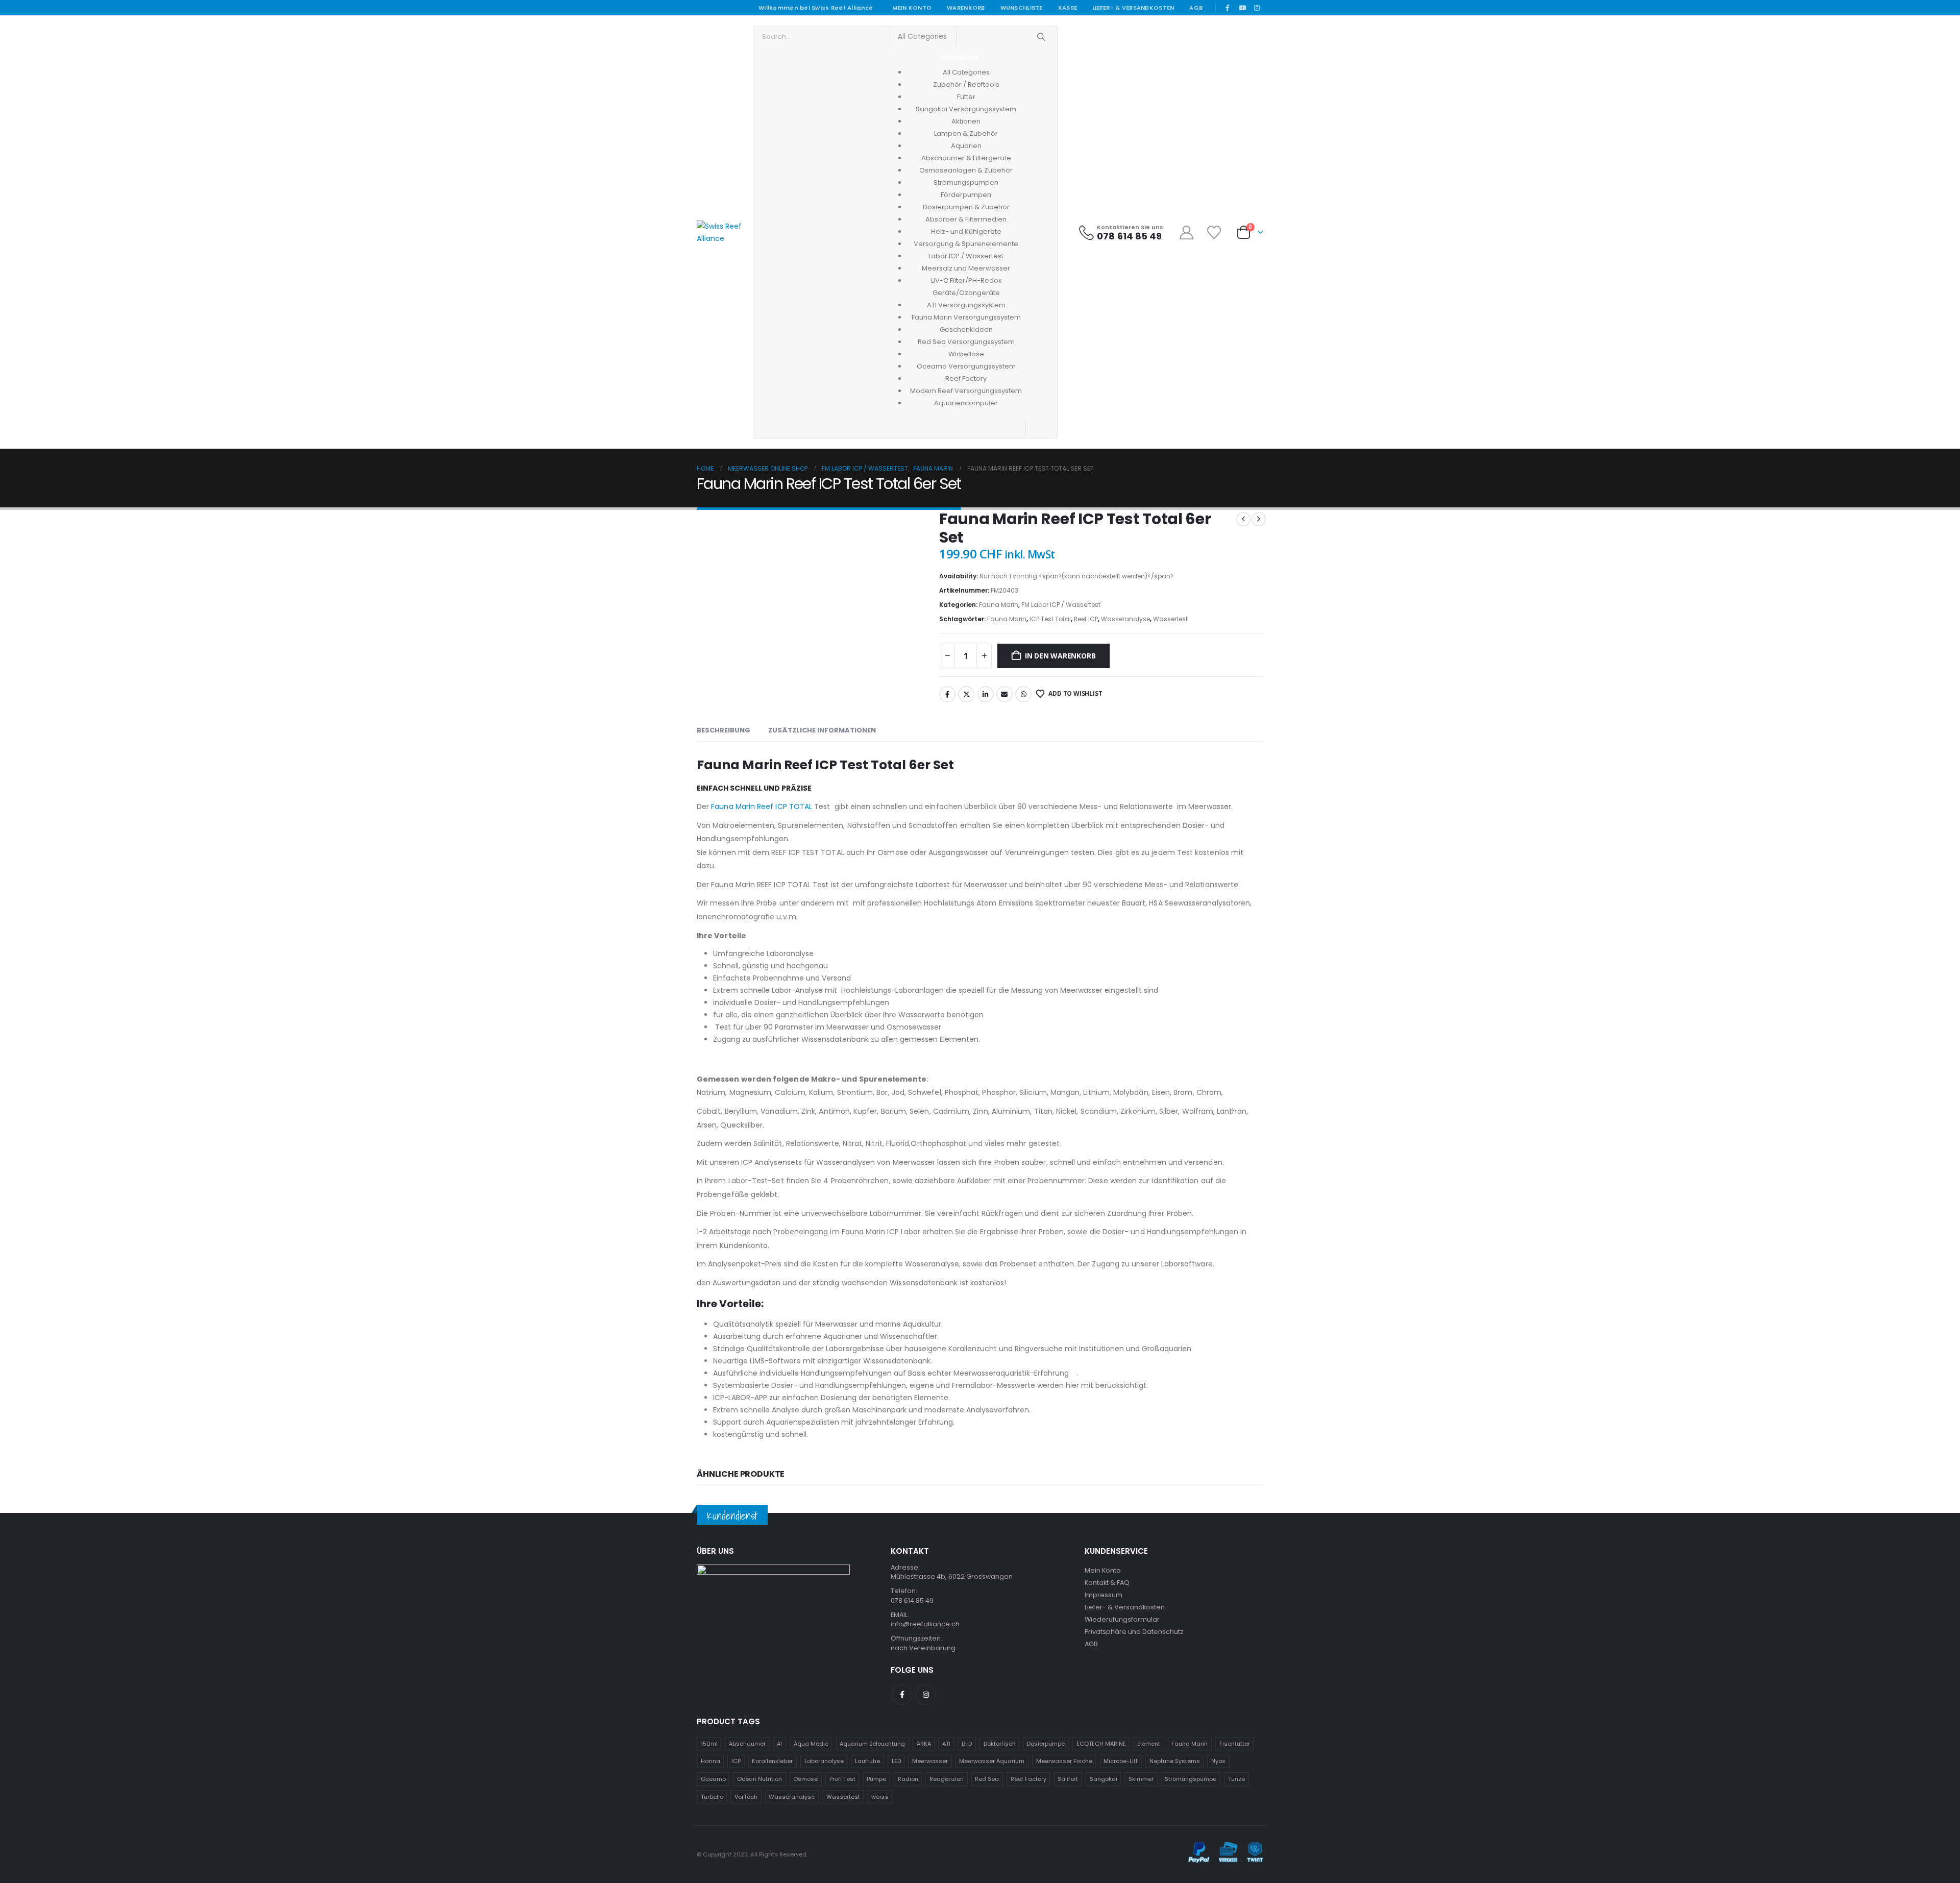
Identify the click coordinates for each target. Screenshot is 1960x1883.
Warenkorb (966, 8)
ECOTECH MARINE (1101, 1744)
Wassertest (1170, 619)
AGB (1196, 8)
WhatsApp (1023, 694)
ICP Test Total (1050, 619)
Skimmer (1141, 1779)
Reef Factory (1028, 1779)
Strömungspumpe (1191, 1779)
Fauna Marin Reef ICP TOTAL (762, 806)
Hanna (710, 1761)
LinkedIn (986, 694)
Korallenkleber (772, 1761)
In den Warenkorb (1060, 656)
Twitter (966, 694)
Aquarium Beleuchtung (872, 1744)
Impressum (1104, 1595)
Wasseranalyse (1125, 619)
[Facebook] (1228, 8)
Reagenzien (947, 1779)
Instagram (926, 1695)
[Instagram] (1257, 8)
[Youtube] (1242, 8)
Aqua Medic (811, 1744)
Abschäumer (747, 1744)
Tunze (1236, 1779)
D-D (967, 1744)
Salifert (1068, 1779)
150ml (709, 1744)
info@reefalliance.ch (925, 1624)
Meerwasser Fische (1064, 1761)
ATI (946, 1744)
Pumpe (876, 1779)
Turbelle (712, 1797)
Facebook (947, 694)
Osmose (805, 1779)
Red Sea (987, 1779)
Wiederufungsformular (1122, 1619)
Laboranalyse (824, 1761)
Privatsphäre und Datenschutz (1134, 1632)
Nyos (1218, 1761)
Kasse (1068, 8)
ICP (736, 1761)
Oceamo (713, 1779)
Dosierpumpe (1046, 1744)
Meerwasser (930, 1761)
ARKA (924, 1744)
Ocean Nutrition (759, 1779)
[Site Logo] (721, 232)
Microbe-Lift (1121, 1761)
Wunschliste (1022, 8)
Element (1149, 1744)
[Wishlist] (1215, 233)
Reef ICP (1086, 619)
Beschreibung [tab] (724, 730)
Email (1004, 694)
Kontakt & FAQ (1107, 1583)
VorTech (746, 1797)
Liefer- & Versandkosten (1133, 8)
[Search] (1042, 37)
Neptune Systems (1175, 1761)
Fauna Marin (999, 605)
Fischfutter (1235, 1744)
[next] (1259, 519)
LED (896, 1761)
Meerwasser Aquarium (992, 1761)
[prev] (1243, 519)
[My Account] (1186, 233)
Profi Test (842, 1779)
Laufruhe (867, 1761)
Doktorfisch (1000, 1744)
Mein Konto (912, 8)
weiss (880, 1797)
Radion (908, 1779)
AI (779, 1744)
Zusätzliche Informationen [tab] (822, 730)
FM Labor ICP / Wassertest (1061, 605)
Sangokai (1104, 1779)
